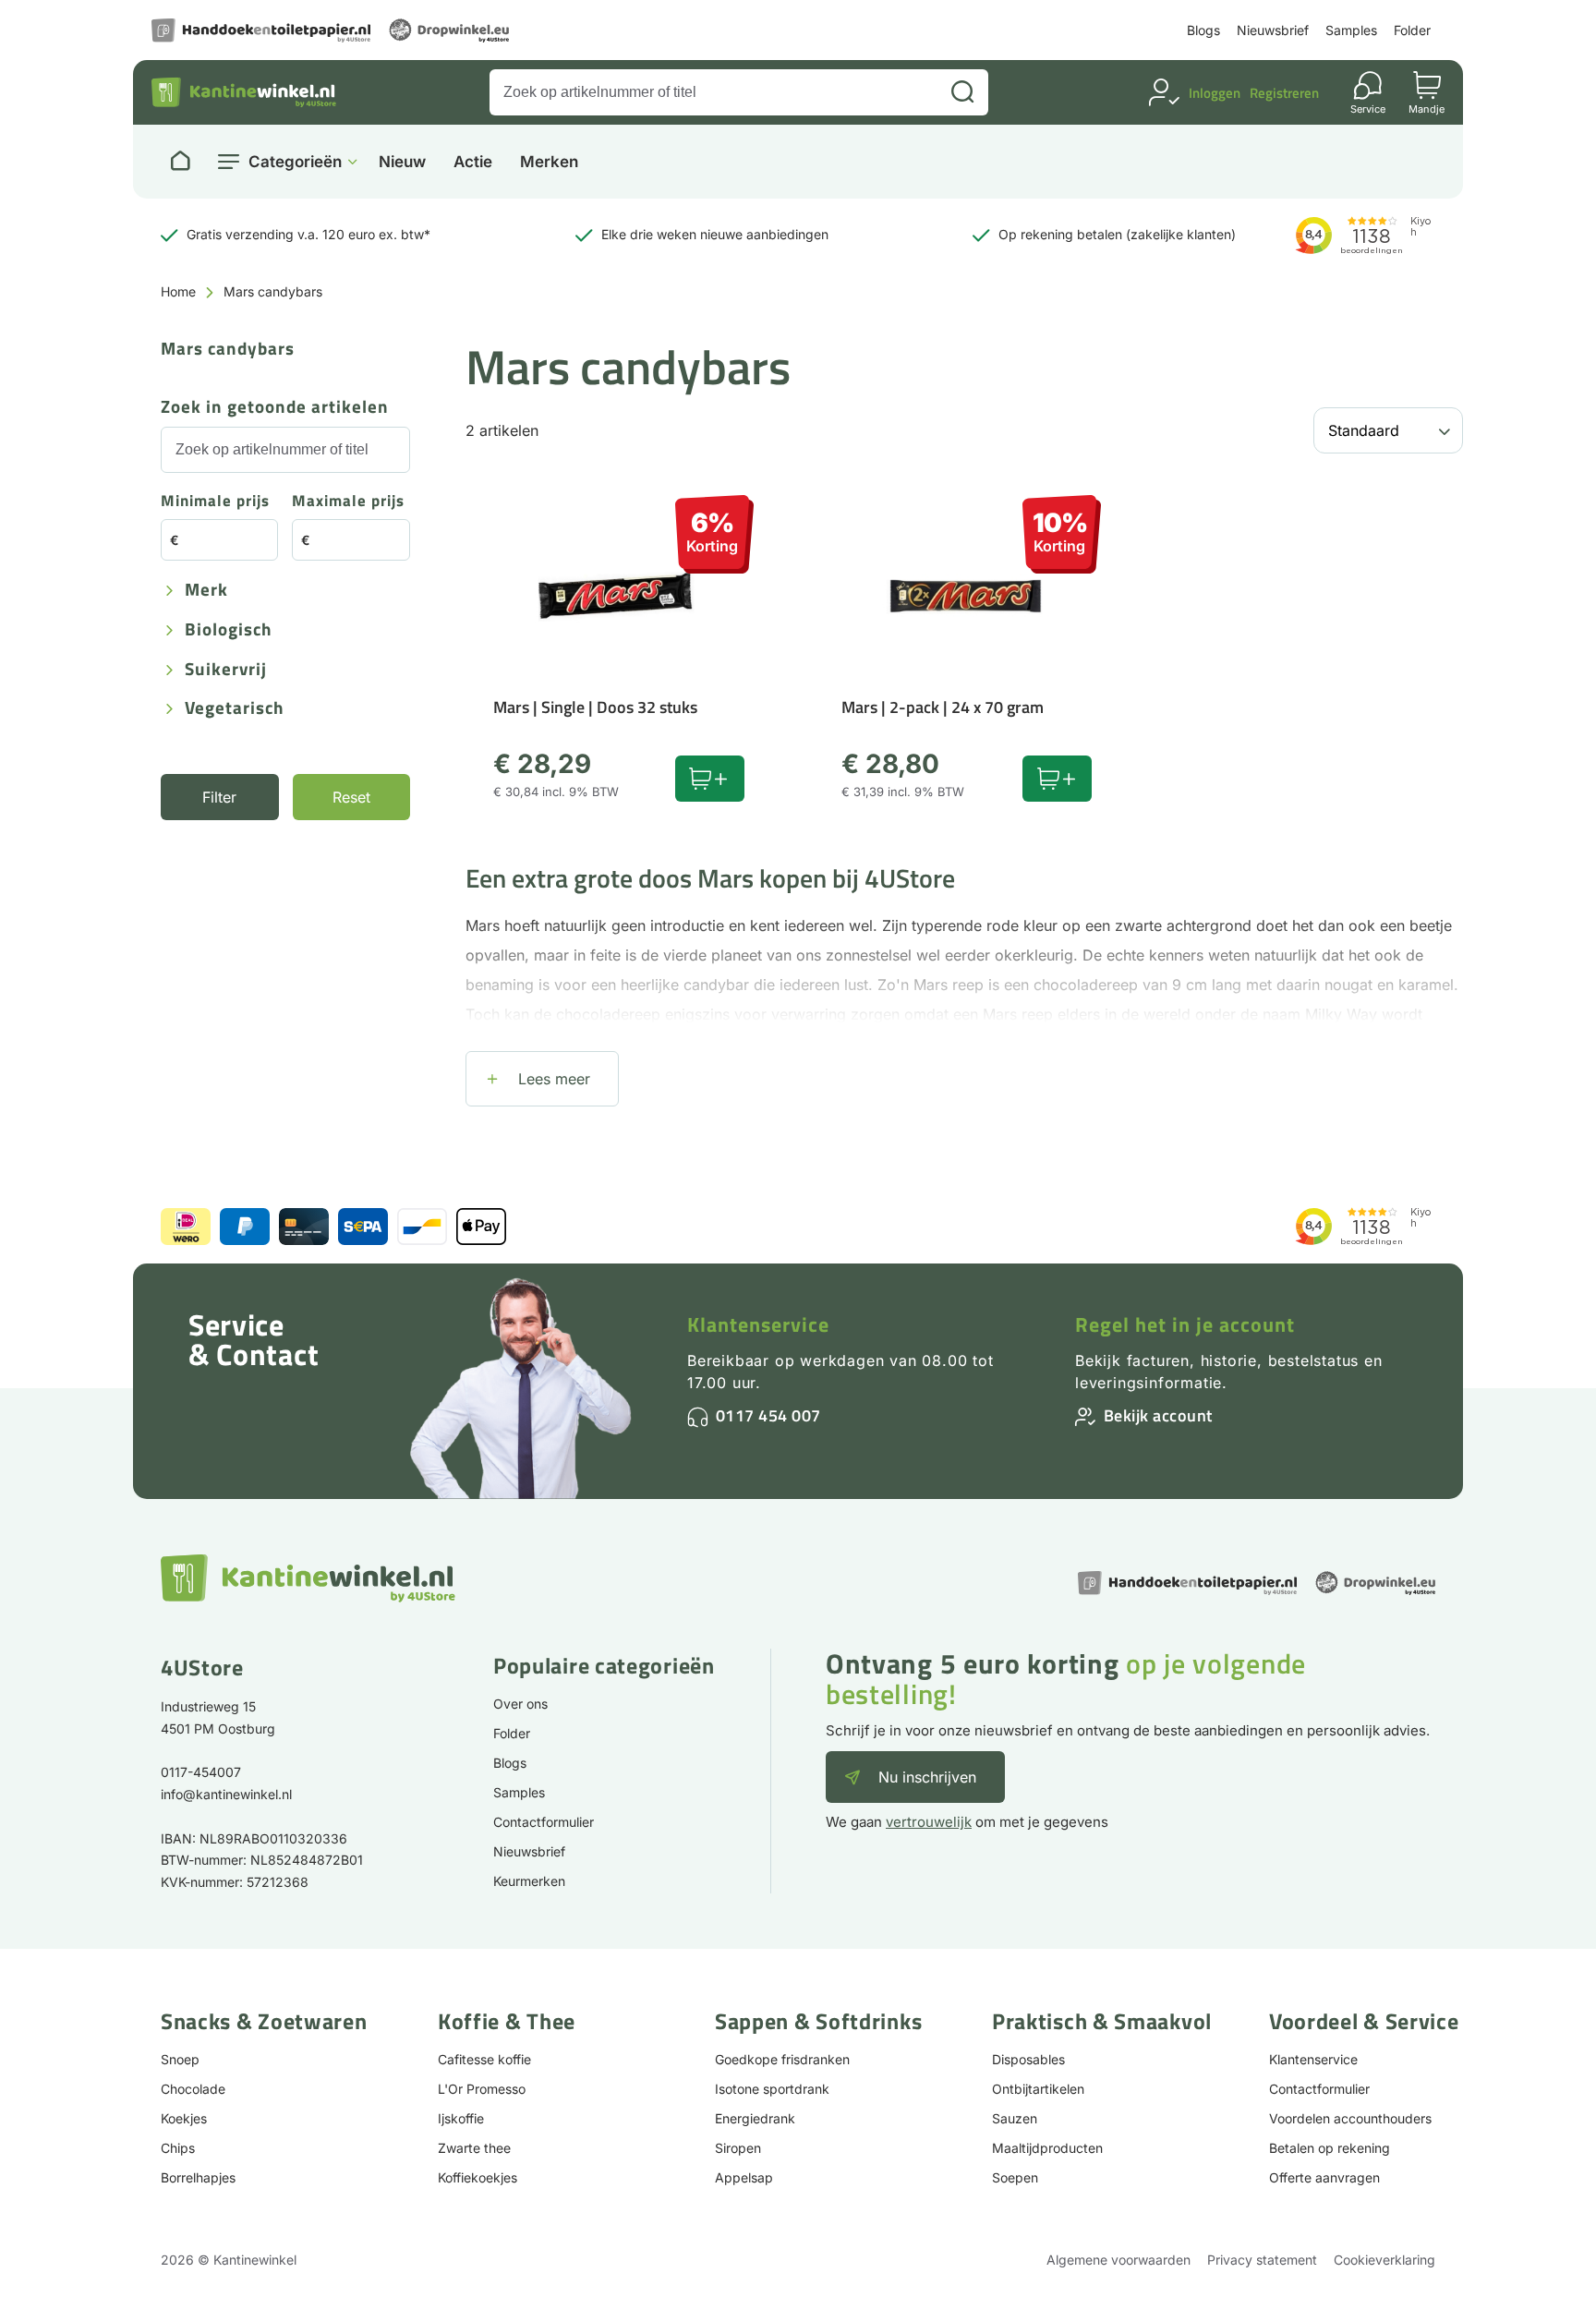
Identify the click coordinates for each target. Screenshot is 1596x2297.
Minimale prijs (215, 502)
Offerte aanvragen (1324, 2177)
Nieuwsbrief (1273, 30)
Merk (206, 591)
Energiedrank (755, 2118)
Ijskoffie (461, 2118)
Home (178, 291)
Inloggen (1215, 93)
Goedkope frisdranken (782, 2059)
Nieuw (402, 162)
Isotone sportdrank (772, 2089)
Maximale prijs (348, 502)
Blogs (1203, 30)
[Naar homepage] (180, 162)
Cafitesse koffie (484, 2059)
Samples (1351, 30)
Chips (178, 2148)
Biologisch (229, 630)
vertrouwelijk (929, 1822)
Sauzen (1015, 2118)
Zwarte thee (474, 2148)
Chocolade (193, 2089)
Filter (219, 797)
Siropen (738, 2148)
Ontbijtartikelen (1038, 2089)
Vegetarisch (235, 709)
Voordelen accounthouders (1350, 2118)
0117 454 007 (768, 1415)
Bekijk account (1158, 1415)
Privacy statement (1262, 2260)
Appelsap (744, 2177)
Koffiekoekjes (478, 2177)
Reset (351, 797)
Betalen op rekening (1330, 2148)
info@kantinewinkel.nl (226, 1794)
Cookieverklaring (1384, 2260)
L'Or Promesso (482, 2089)
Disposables (1028, 2059)
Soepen (1015, 2177)
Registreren (1284, 93)
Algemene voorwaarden (1118, 2260)
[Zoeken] (962, 92)
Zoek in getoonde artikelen (275, 408)
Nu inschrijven (927, 1777)
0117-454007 (201, 1772)
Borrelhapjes (198, 2177)
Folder (1412, 30)
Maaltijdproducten (1047, 2148)
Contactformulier (544, 1822)
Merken (549, 162)
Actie (473, 162)
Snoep (180, 2059)
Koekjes (184, 2118)
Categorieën (295, 162)
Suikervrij (226, 670)
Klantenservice (758, 1324)
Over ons (520, 1704)
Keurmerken (529, 1881)
